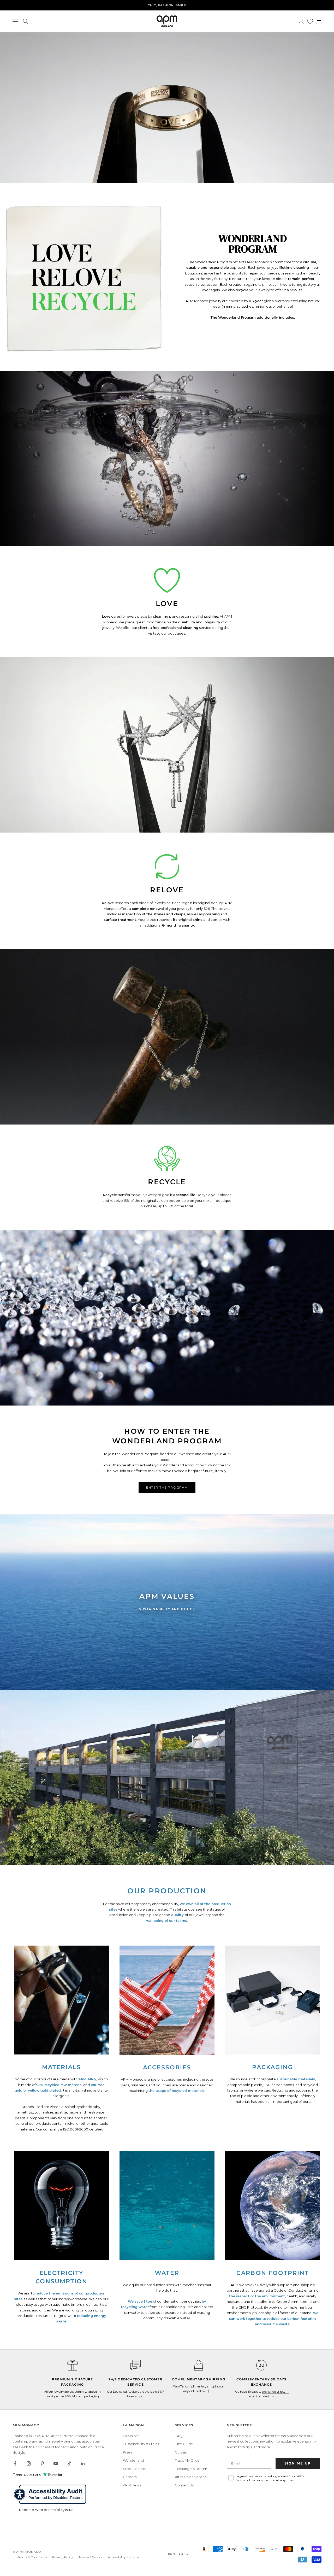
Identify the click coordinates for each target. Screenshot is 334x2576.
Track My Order (188, 2460)
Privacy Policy (63, 2557)
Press (127, 2452)
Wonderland (133, 2460)
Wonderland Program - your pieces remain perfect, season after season (167, 5)
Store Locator (135, 2469)
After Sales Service (191, 2477)
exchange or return (275, 2392)
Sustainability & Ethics (141, 2444)
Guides (181, 2452)
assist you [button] (137, 2396)
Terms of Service (91, 2557)
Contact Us (184, 2485)
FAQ (179, 2436)
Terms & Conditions (32, 2557)
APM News (132, 2485)
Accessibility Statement (125, 2557)
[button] (135, 2365)
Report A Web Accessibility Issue (46, 2510)
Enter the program (167, 1487)
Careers (130, 2477)
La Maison (131, 2436)
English (176, 2554)
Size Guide (184, 2444)
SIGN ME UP (298, 2463)
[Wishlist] (310, 21)
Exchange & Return (191, 2469)
